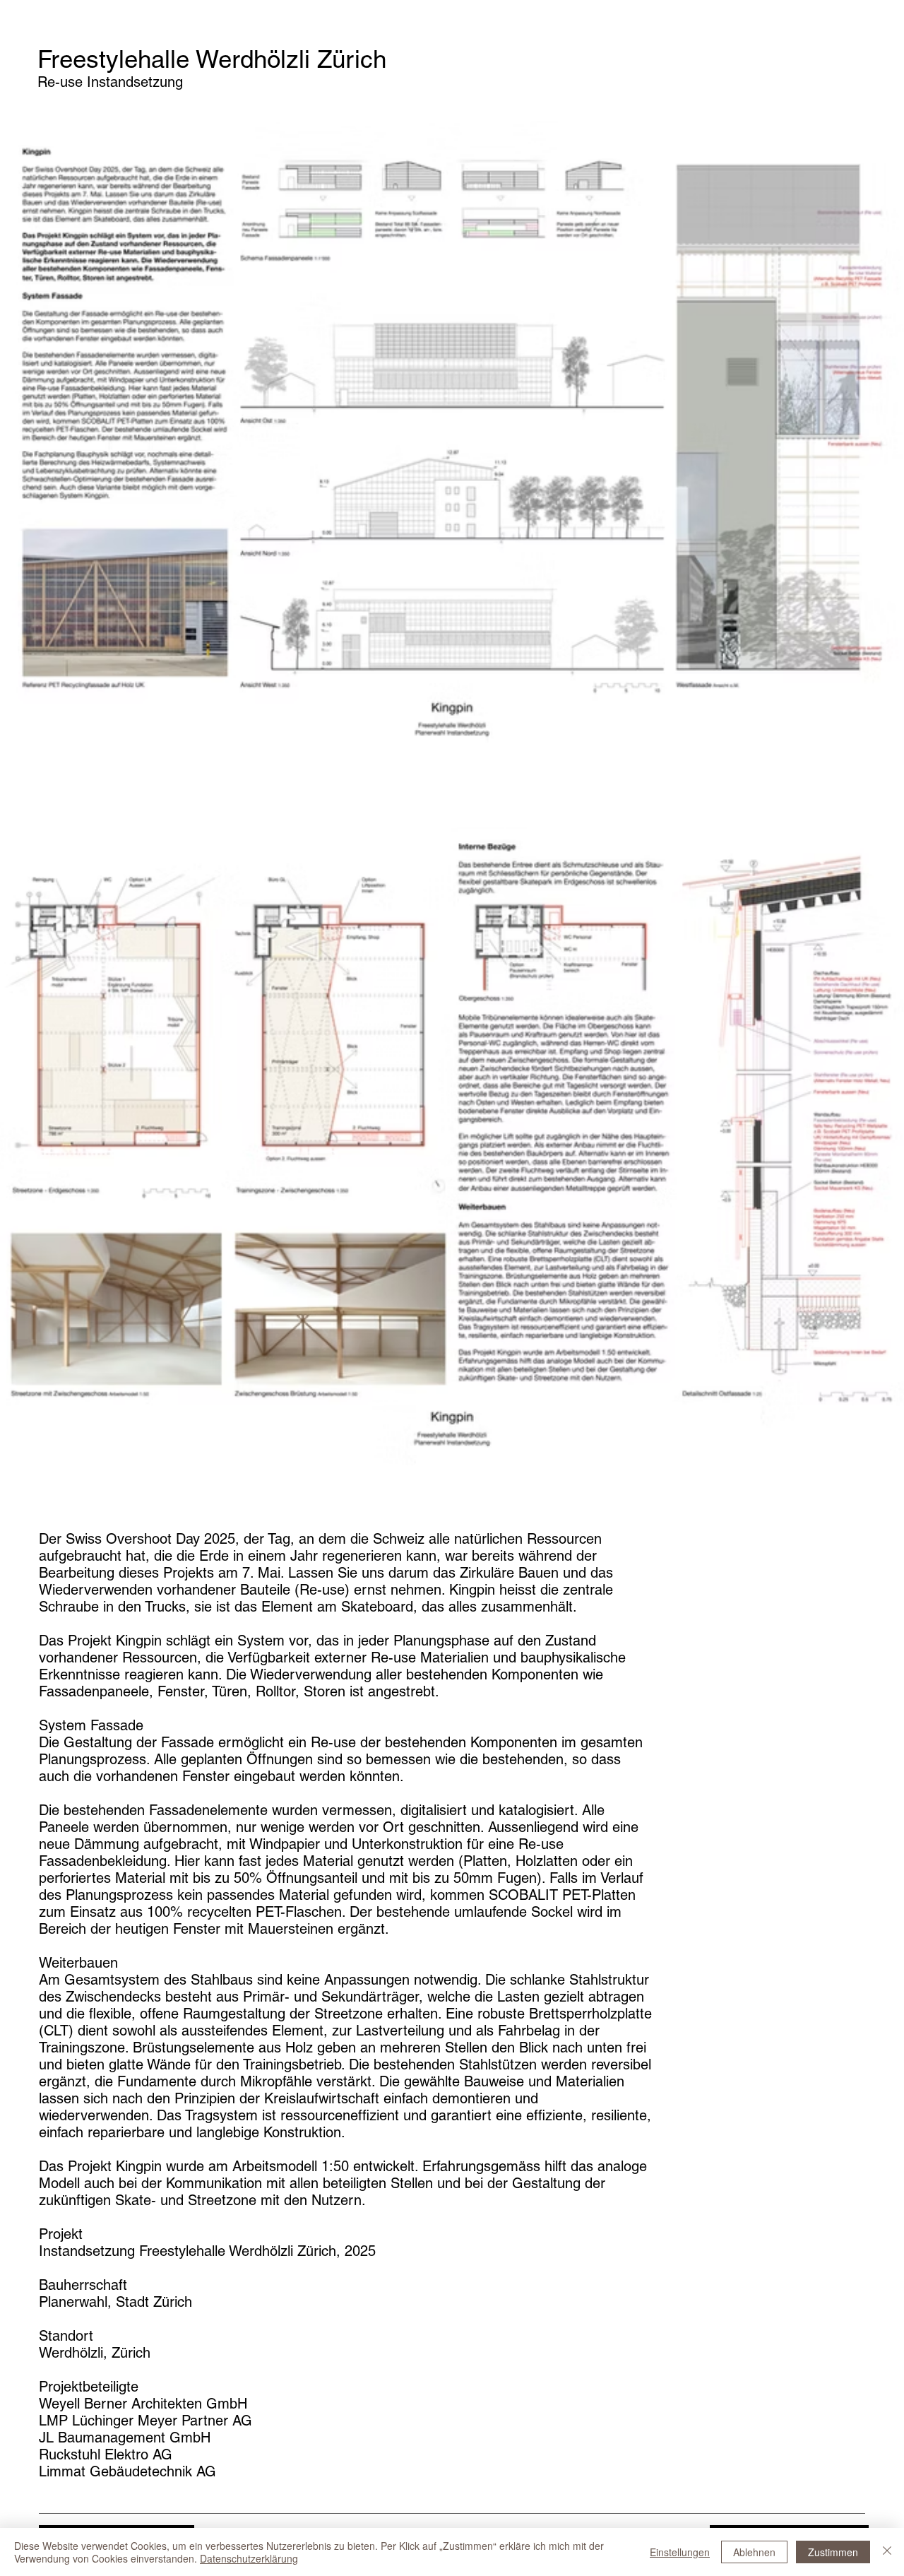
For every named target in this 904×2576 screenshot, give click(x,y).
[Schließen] (887, 2552)
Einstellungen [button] (680, 2552)
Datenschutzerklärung (249, 2558)
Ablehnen (754, 2552)
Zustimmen (833, 2552)
